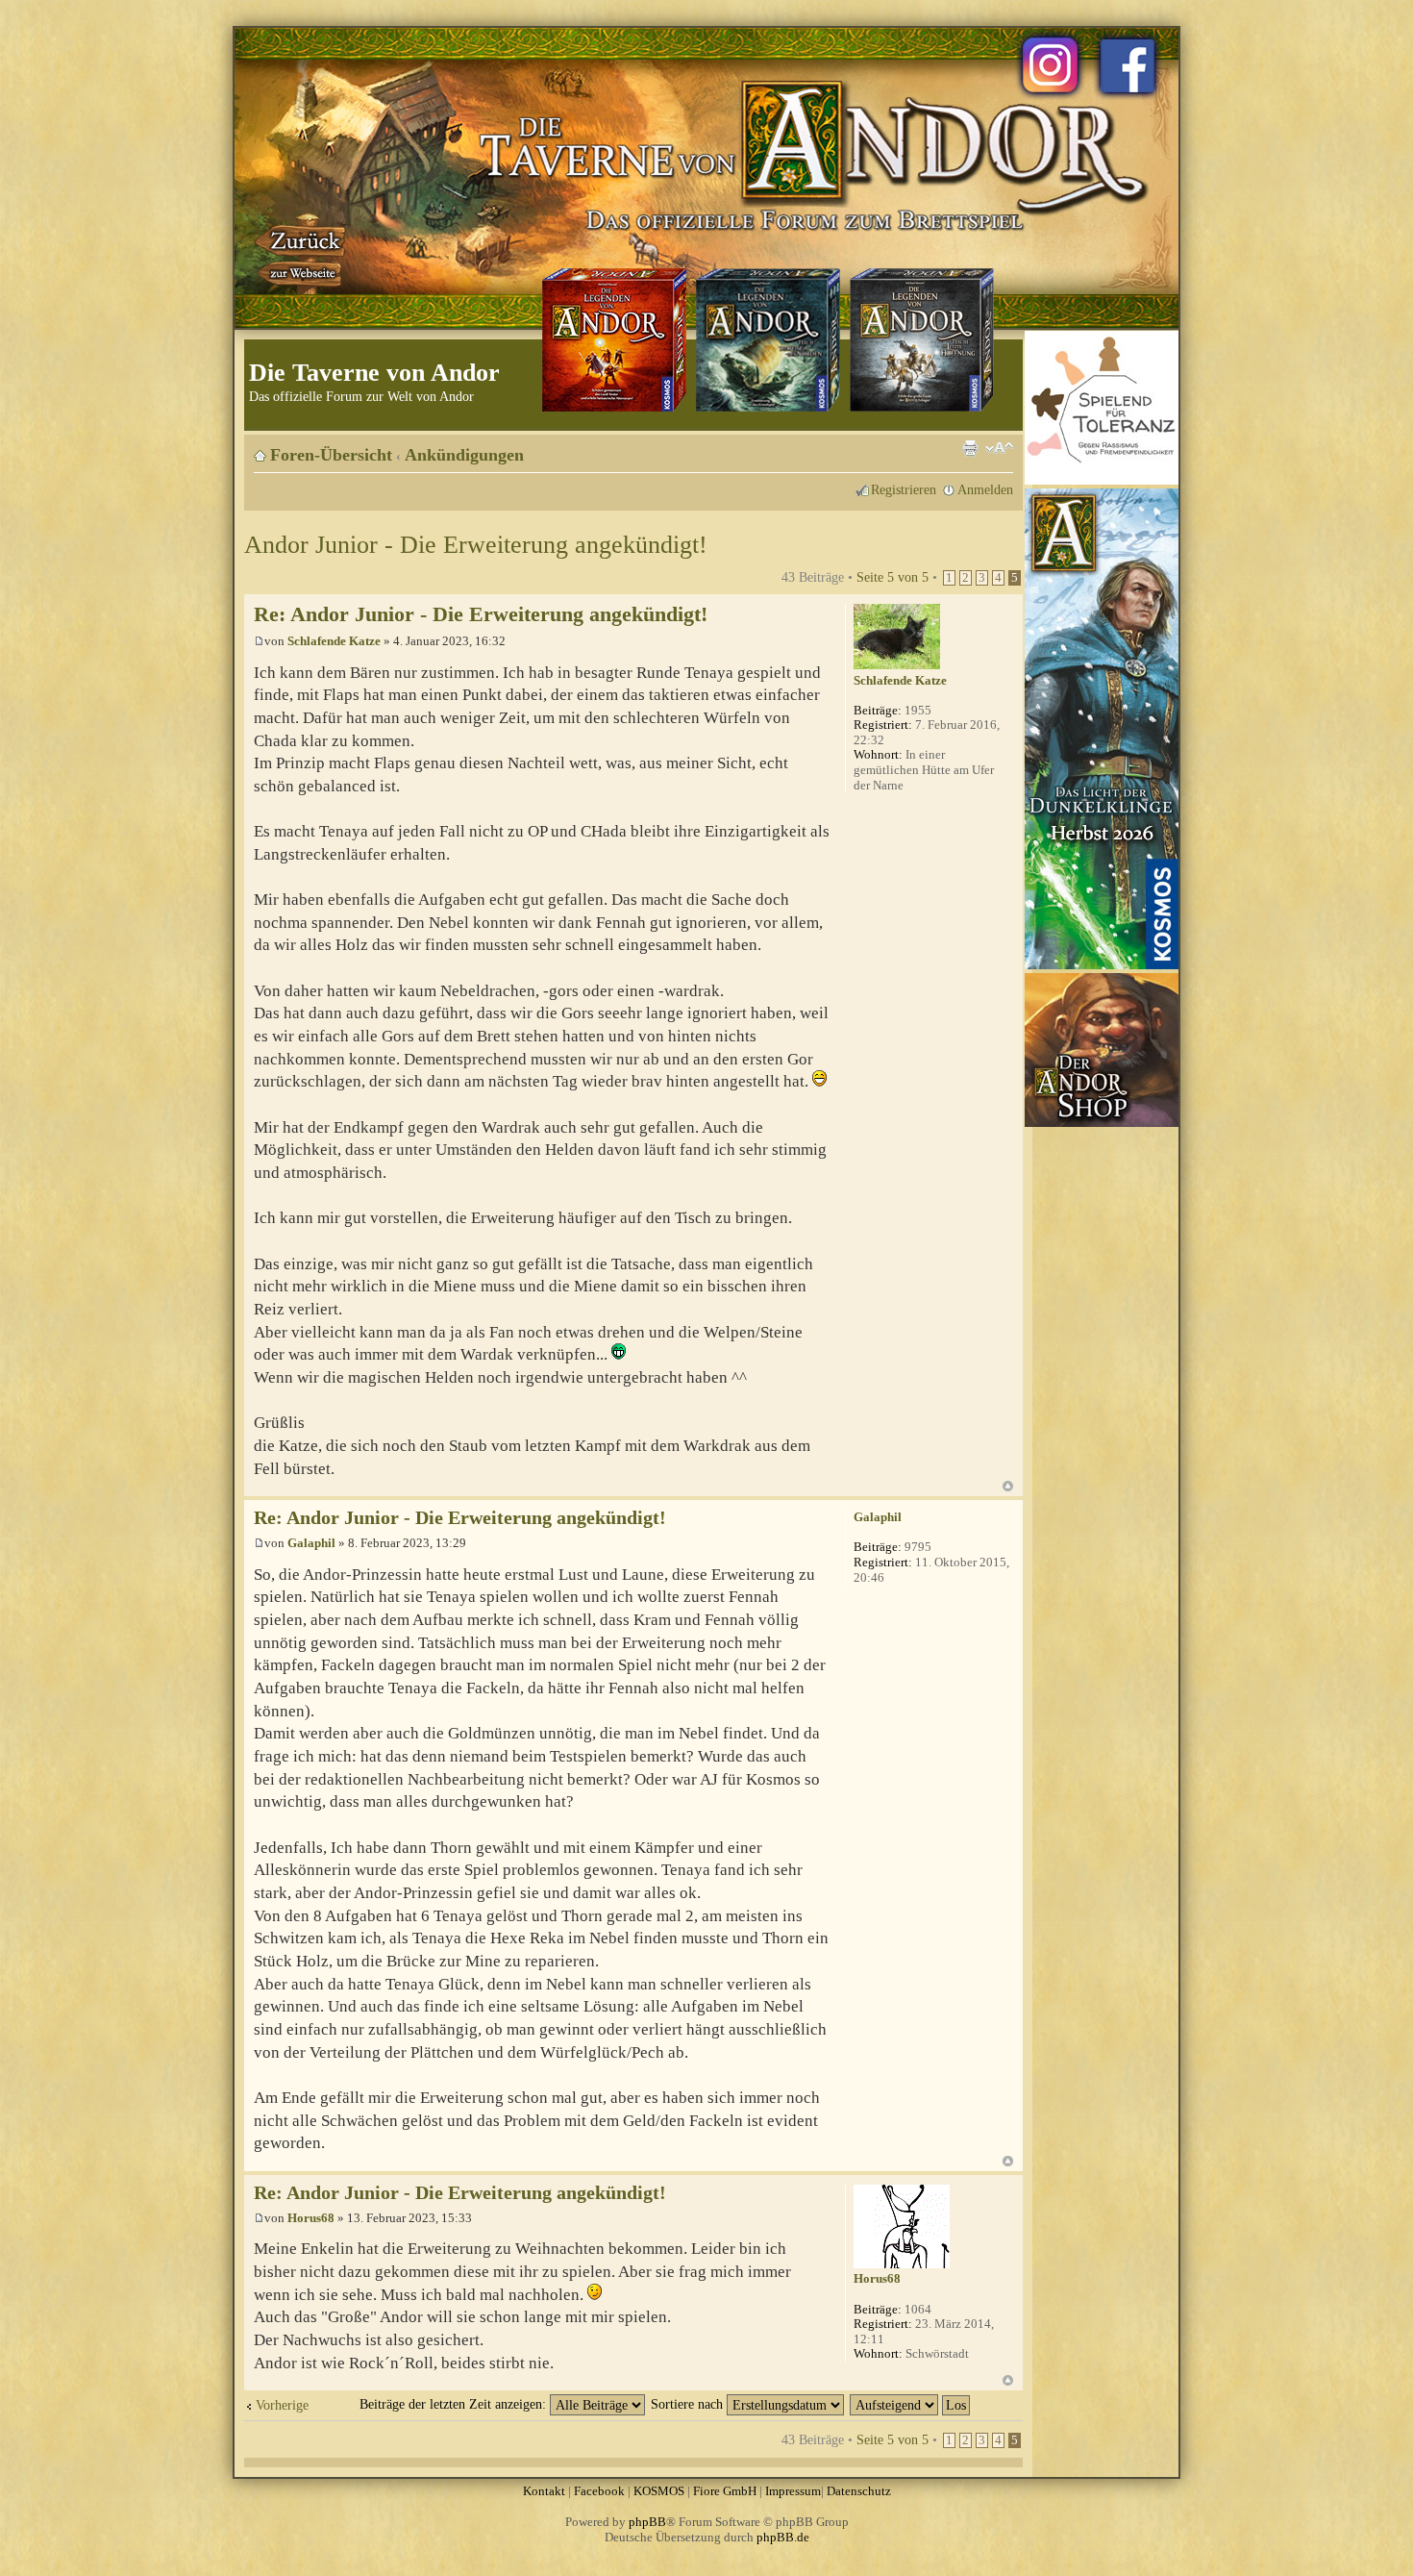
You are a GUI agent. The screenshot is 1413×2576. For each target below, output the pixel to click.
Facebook (599, 2491)
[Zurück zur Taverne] (302, 253)
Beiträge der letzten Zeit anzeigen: (455, 2404)
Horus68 (311, 2218)
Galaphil (311, 1543)
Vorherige (282, 2405)
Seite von (892, 577)
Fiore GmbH (725, 2491)
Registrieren (904, 489)
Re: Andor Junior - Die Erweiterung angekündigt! (481, 614)
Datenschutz (859, 2491)
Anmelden (985, 489)
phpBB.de (783, 2537)
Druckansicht (970, 448)
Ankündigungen (464, 455)
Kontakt (544, 2491)
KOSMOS (659, 2491)
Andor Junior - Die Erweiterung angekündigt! (476, 545)
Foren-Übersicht (331, 455)
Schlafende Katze (334, 641)
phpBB (647, 2522)
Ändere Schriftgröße (999, 448)
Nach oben (1008, 1486)
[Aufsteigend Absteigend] (911, 2404)
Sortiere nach (689, 2404)
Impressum (793, 2491)
